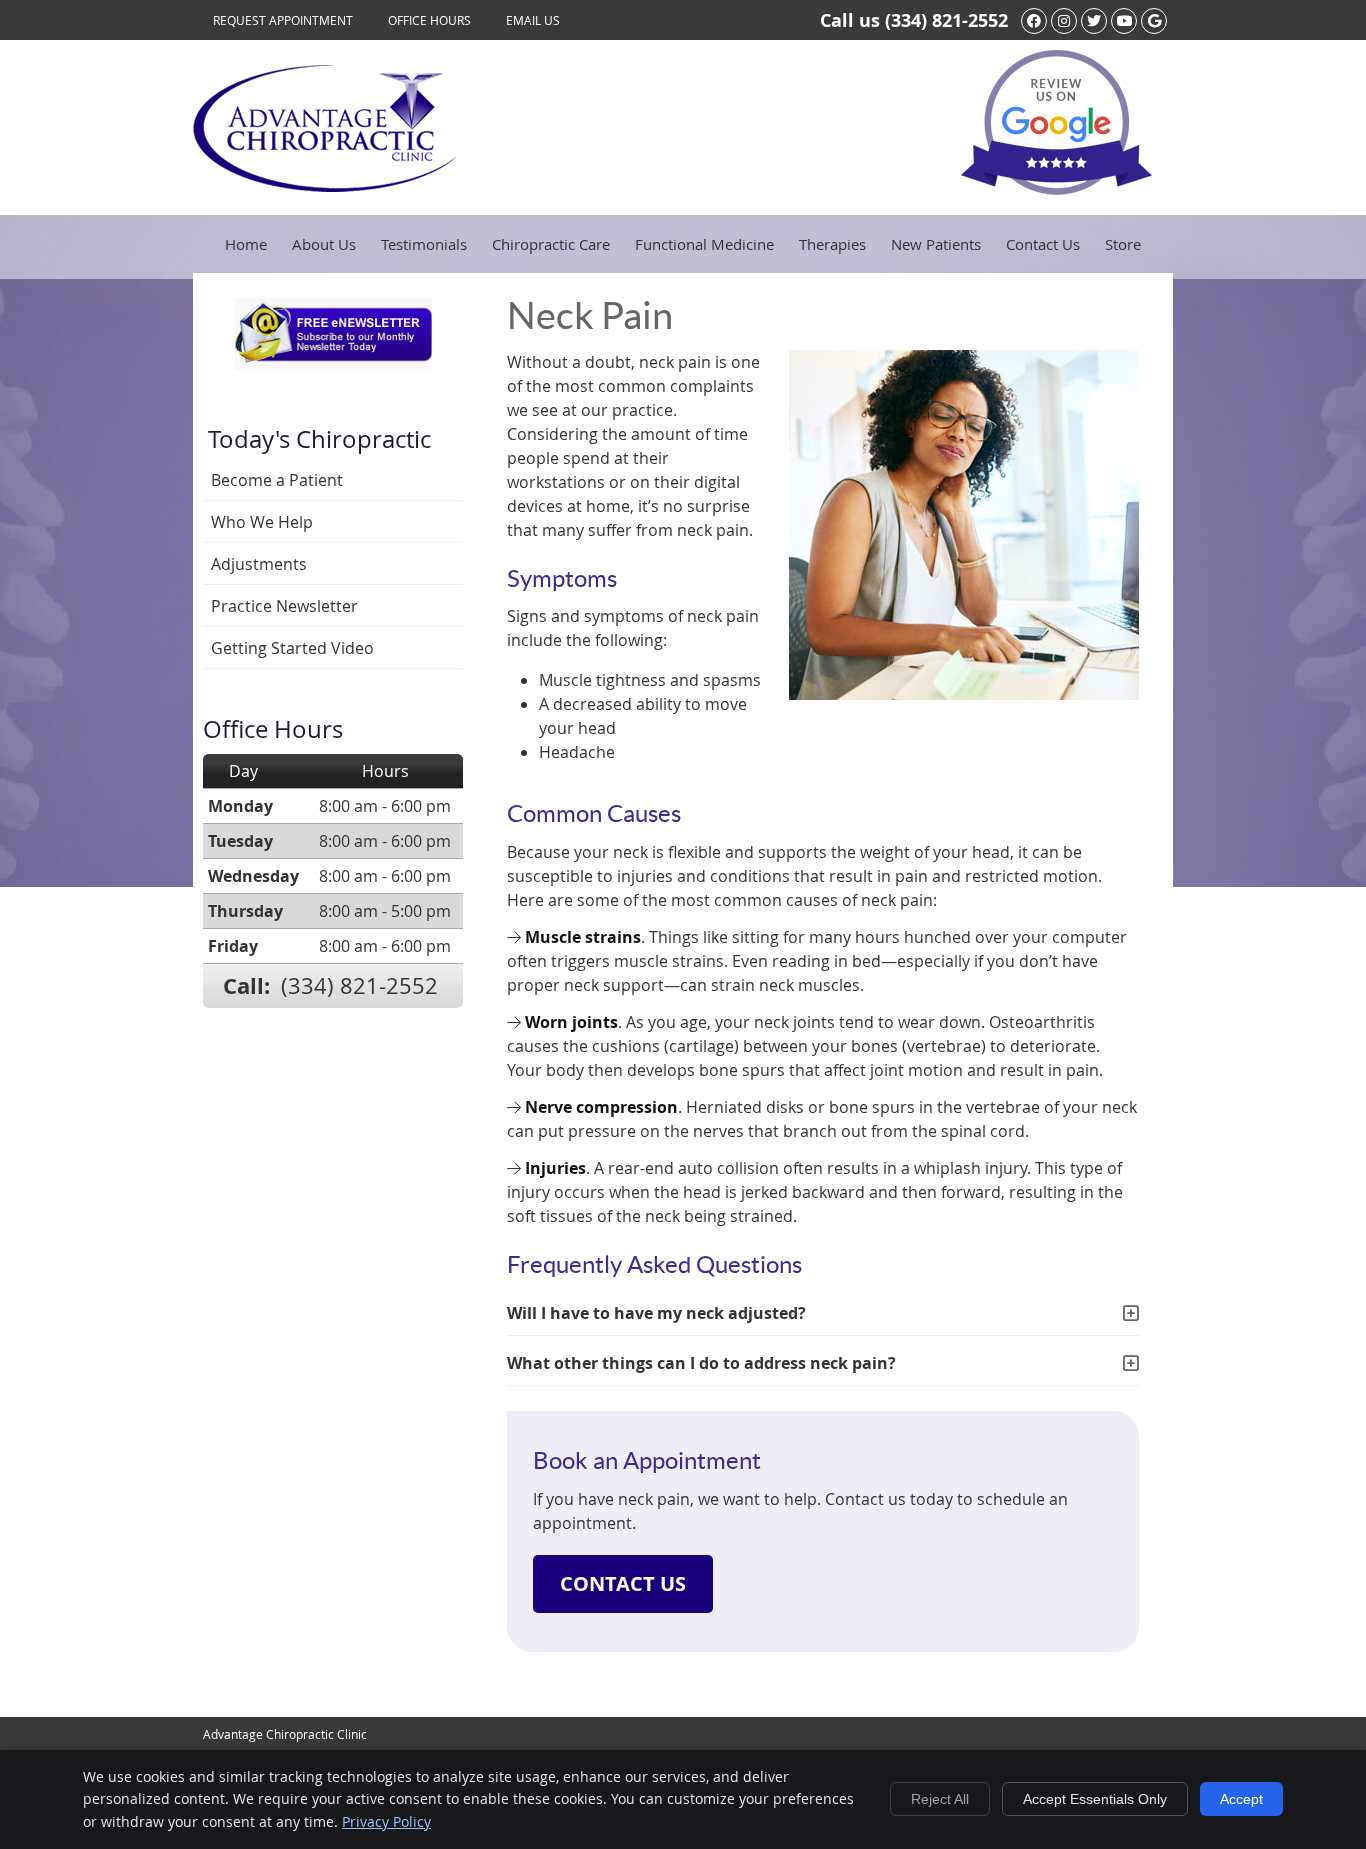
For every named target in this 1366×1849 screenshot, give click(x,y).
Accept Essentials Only (1095, 1799)
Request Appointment (283, 20)
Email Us (533, 20)
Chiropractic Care (551, 244)
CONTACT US (623, 1583)
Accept (1241, 1799)
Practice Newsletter (284, 606)
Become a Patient (277, 480)
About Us (324, 244)
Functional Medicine (704, 244)
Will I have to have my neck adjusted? (656, 1313)
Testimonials (424, 244)
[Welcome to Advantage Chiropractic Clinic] (325, 186)
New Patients (936, 244)
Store (1123, 244)
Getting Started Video (292, 648)
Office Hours (429, 20)
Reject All (940, 1799)
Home (246, 244)
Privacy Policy (386, 1821)
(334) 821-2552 (946, 20)
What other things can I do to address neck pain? (701, 1363)
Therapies (832, 244)
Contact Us (1043, 244)
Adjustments (259, 564)
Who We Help (262, 522)
